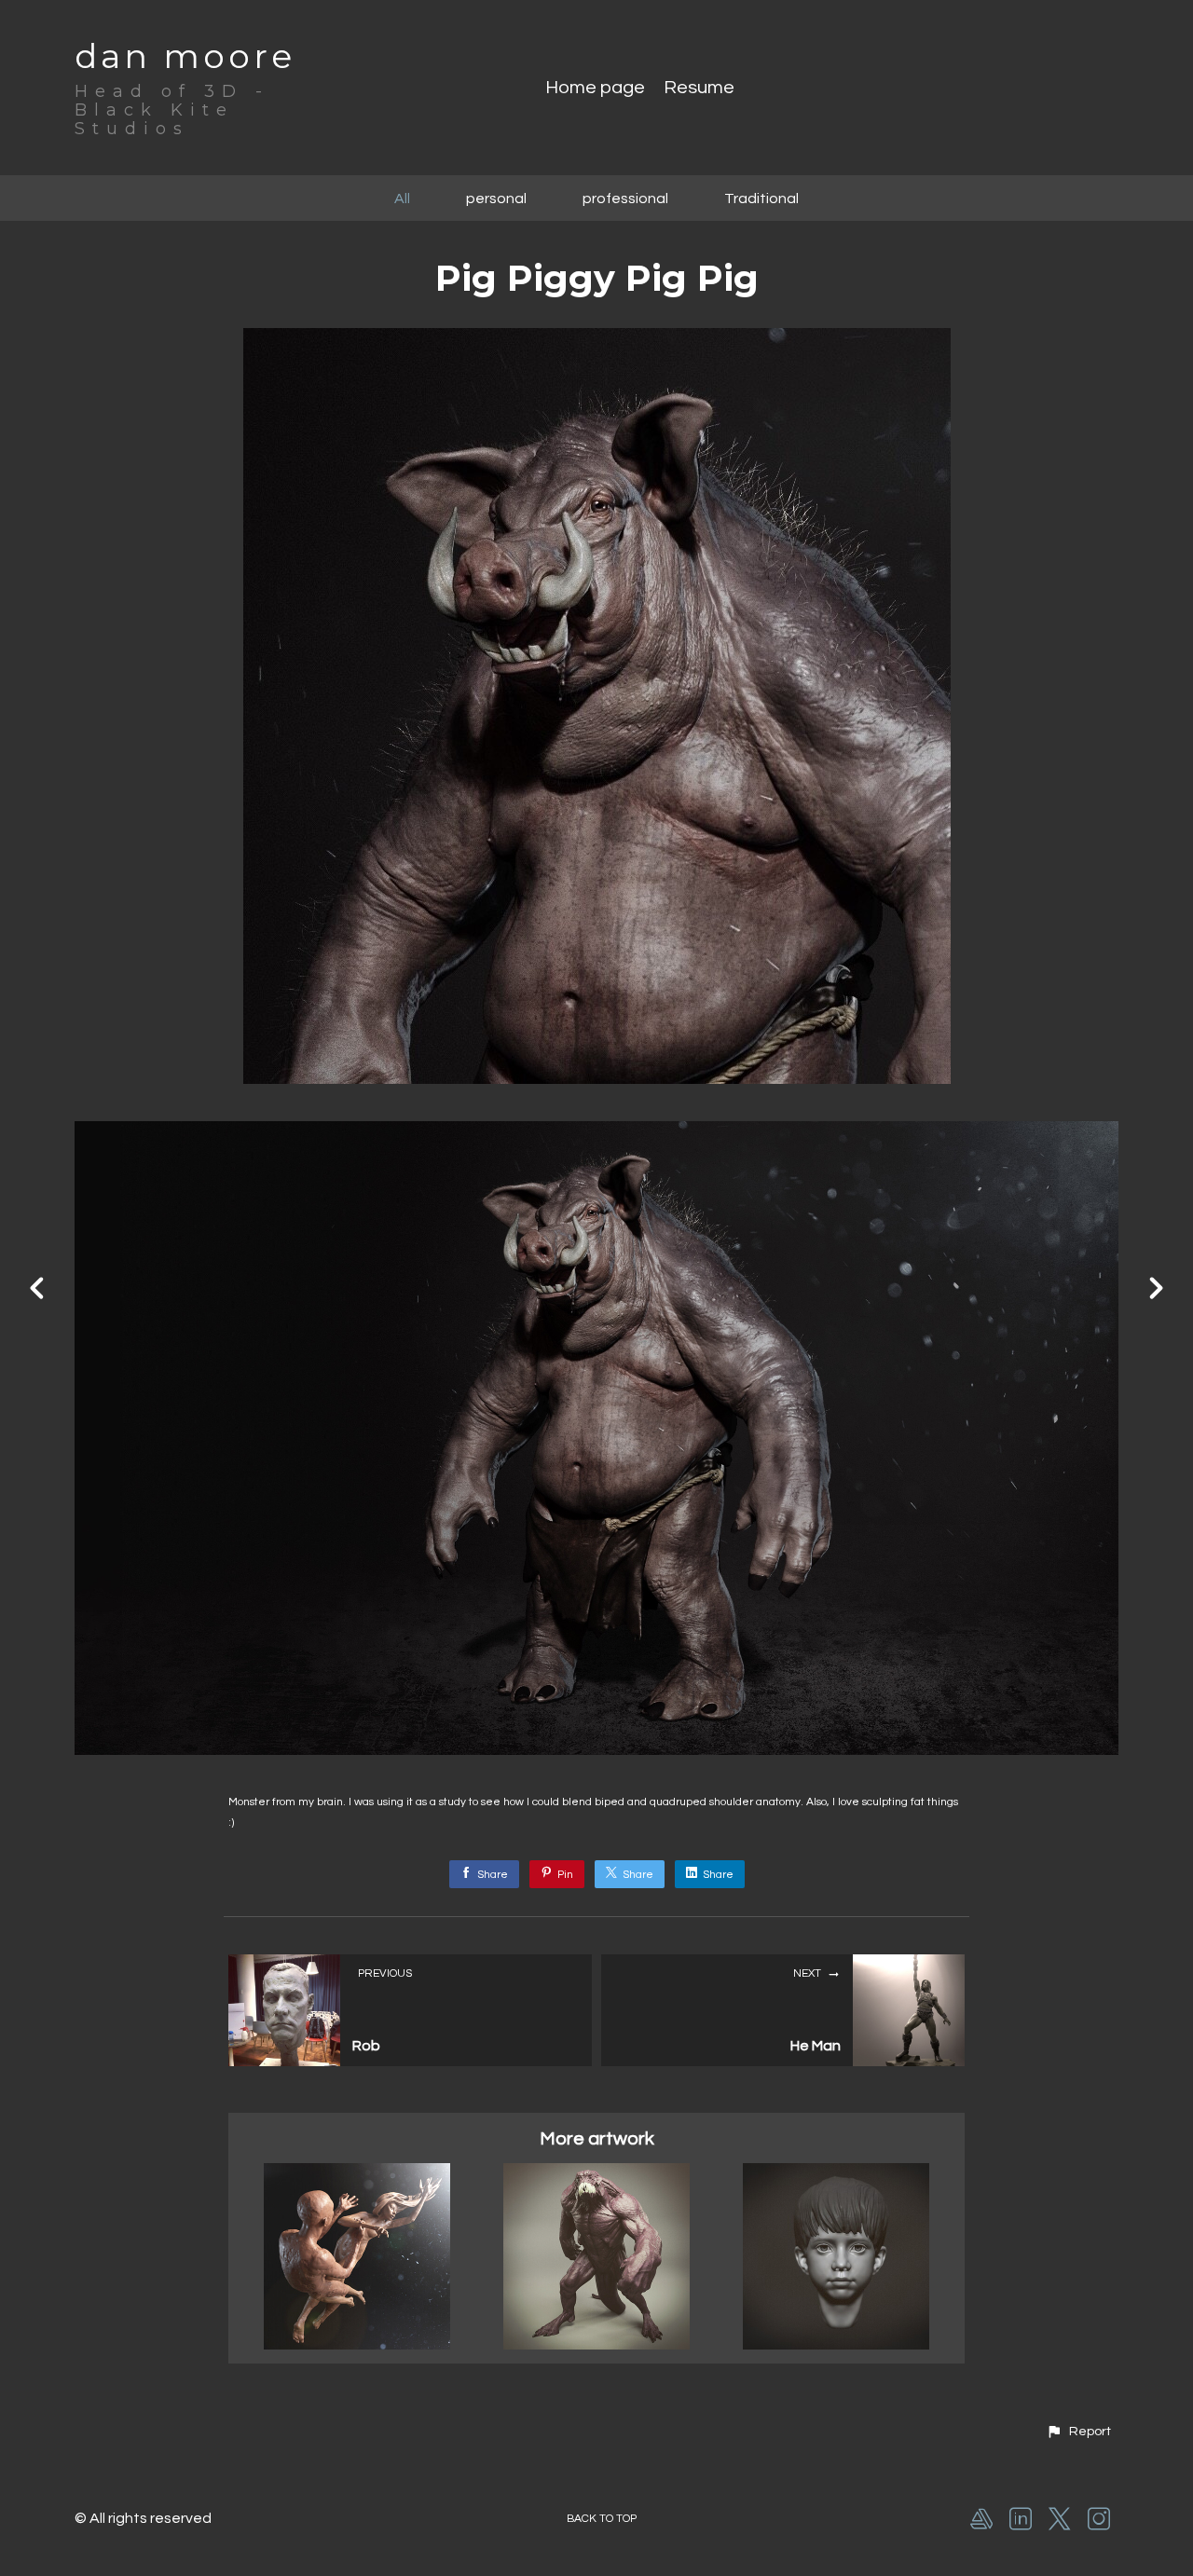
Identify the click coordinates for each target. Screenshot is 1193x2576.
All (402, 199)
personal (496, 199)
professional (625, 199)
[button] (1078, 2432)
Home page (595, 88)
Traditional (761, 199)
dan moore (185, 56)
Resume (699, 88)
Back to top (602, 2519)
